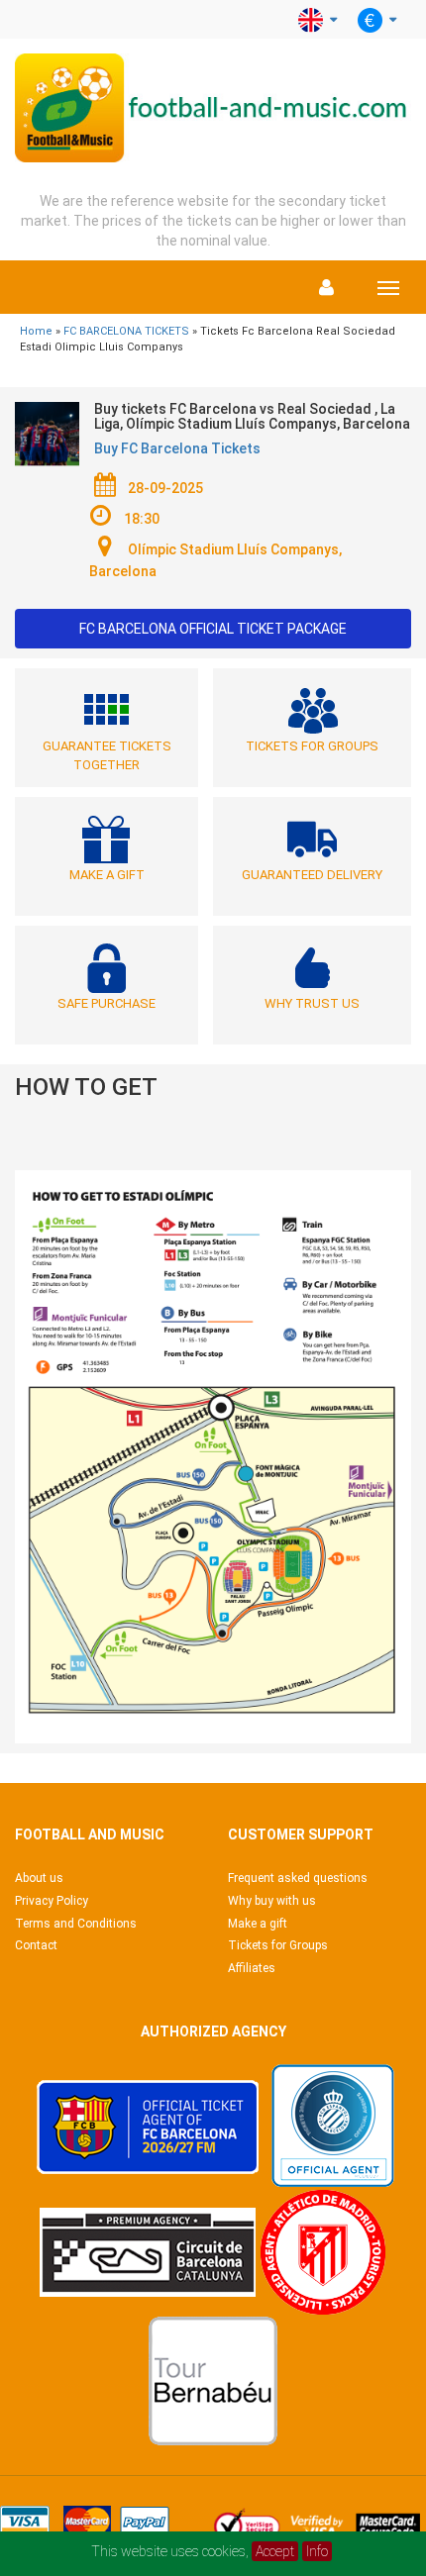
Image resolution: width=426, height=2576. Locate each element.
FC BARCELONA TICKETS (126, 331)
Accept (275, 2551)
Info (317, 2551)
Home (36, 331)
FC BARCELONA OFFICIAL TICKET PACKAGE (213, 629)
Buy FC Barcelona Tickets (177, 448)
